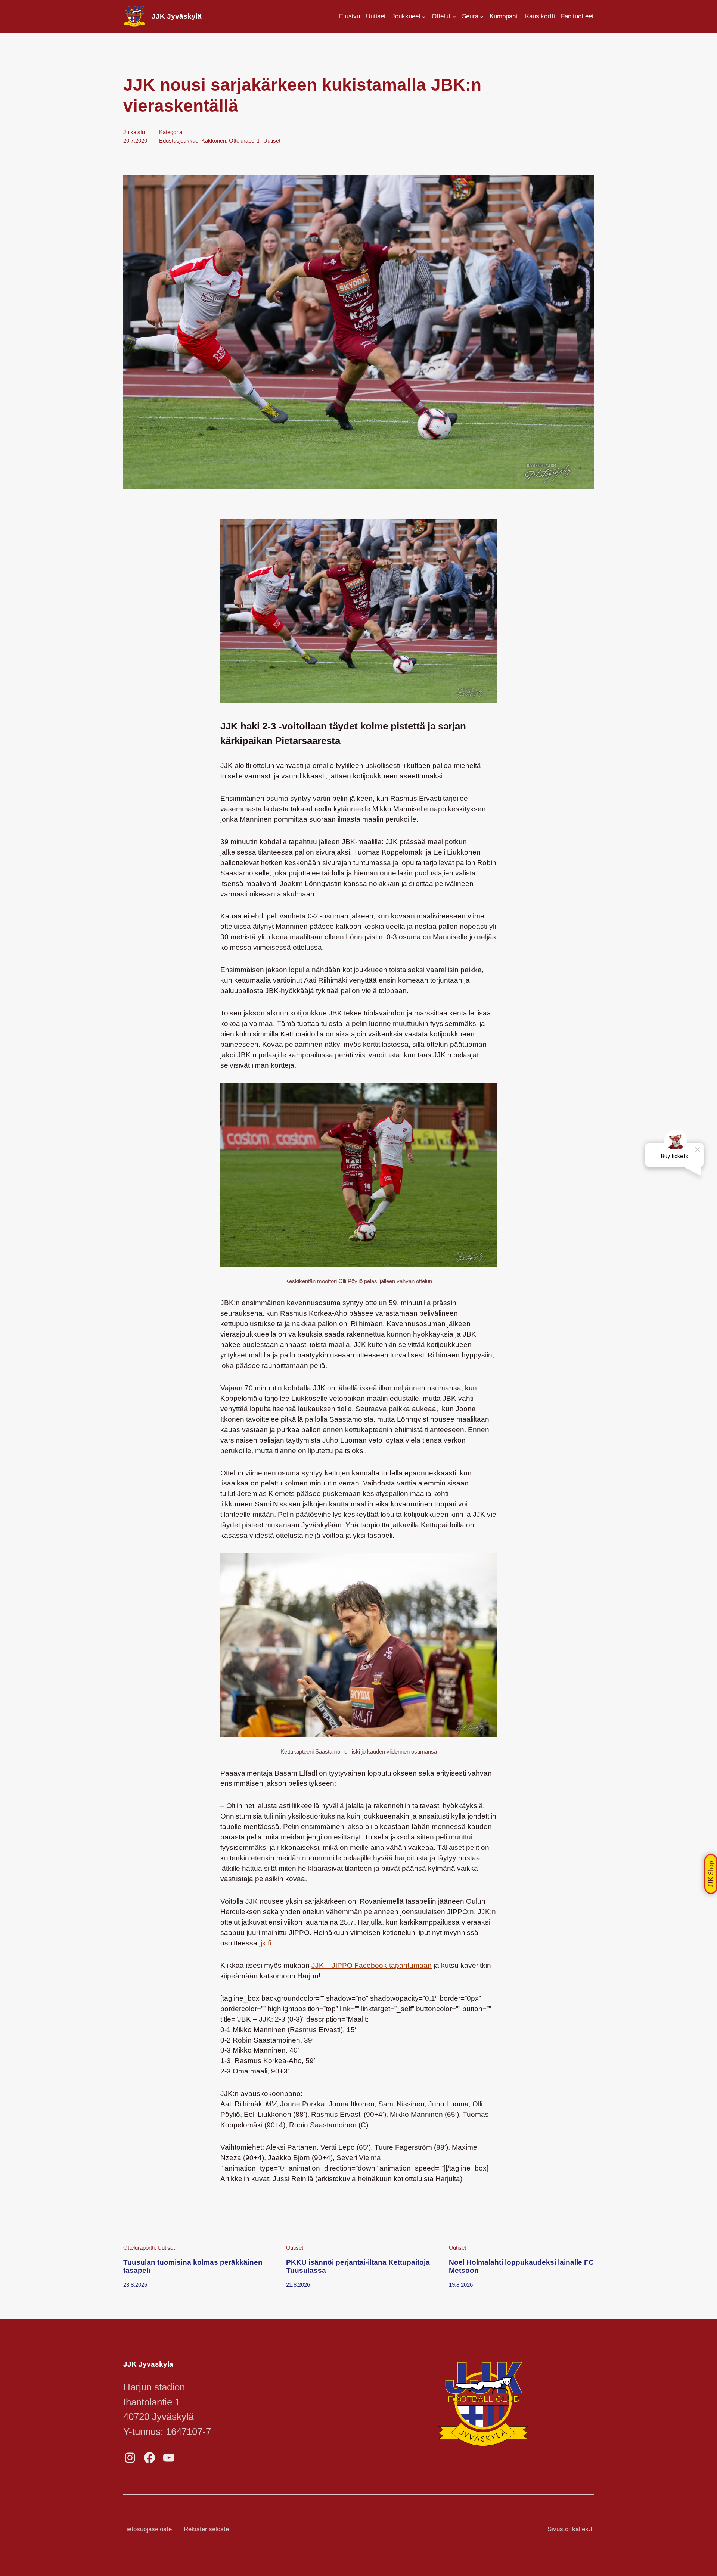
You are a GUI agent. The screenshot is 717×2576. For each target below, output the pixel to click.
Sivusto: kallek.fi (571, 2529)
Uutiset (272, 141)
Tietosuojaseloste (148, 2529)
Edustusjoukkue (179, 141)
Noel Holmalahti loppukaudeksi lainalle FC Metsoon (521, 2266)
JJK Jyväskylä (177, 16)
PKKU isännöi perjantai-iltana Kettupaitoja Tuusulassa (358, 2266)
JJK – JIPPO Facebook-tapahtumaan (372, 1965)
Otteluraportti (245, 141)
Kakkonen (214, 141)
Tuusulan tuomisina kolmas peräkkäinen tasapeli (193, 2266)
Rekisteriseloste (206, 2529)
